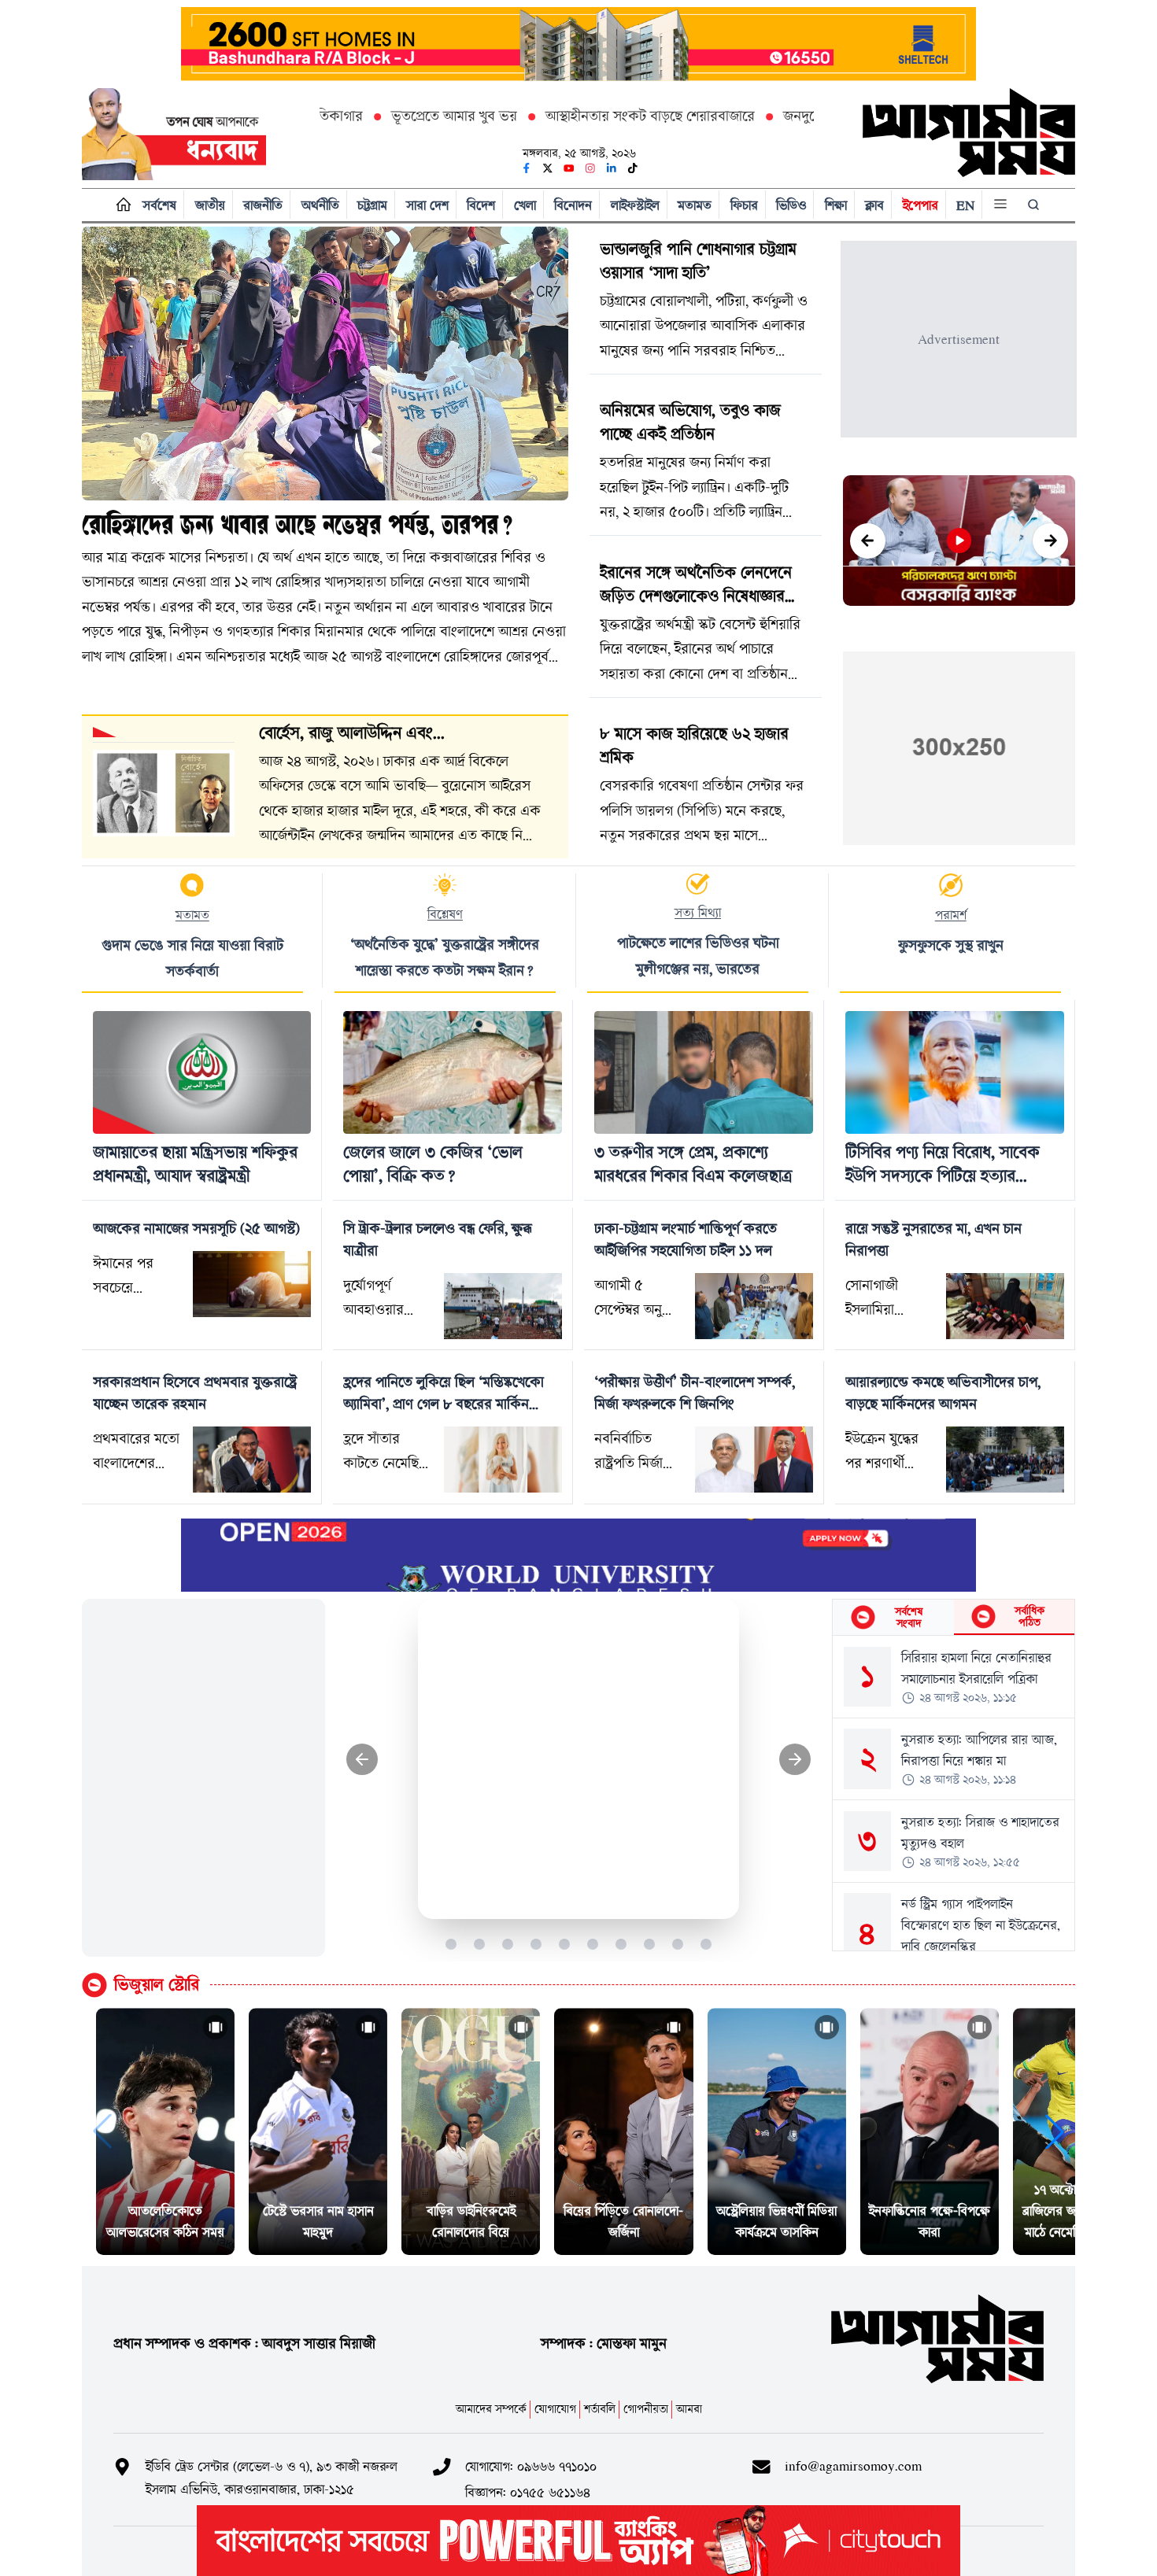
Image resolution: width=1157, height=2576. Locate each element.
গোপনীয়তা (646, 2409)
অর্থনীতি (320, 205)
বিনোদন (573, 205)
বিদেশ (481, 205)
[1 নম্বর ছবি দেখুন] (451, 1944)
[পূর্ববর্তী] (868, 541)
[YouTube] (569, 168)
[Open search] (1035, 205)
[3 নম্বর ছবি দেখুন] (508, 1944)
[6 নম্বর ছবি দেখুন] (593, 1944)
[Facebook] (527, 168)
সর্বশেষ (159, 205)
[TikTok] (633, 168)
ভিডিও (791, 205)
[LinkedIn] (612, 168)
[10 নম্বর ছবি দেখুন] (706, 1944)
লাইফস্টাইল (635, 205)
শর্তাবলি (600, 2409)
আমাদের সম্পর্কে (491, 2409)
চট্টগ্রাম (372, 205)
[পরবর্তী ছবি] (795, 1760)
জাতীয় (210, 205)
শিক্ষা (836, 205)
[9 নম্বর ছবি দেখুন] (678, 1944)
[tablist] (954, 1618)
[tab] (893, 1617)
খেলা (525, 205)
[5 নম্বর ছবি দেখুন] (565, 1944)
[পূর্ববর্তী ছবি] (362, 1760)
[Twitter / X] (548, 168)
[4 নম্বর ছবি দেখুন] (536, 1944)
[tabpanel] (954, 1793)
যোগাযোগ (555, 2409)
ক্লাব (874, 205)
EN (965, 205)
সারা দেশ (427, 205)
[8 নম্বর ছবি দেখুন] (650, 1944)
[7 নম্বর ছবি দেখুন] (621, 1944)
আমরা (689, 2409)
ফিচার (744, 205)
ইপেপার (920, 205)
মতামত (695, 205)
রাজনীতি (263, 205)
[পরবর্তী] (1050, 541)
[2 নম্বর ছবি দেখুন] (480, 1944)
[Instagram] (590, 168)
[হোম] (120, 205)
